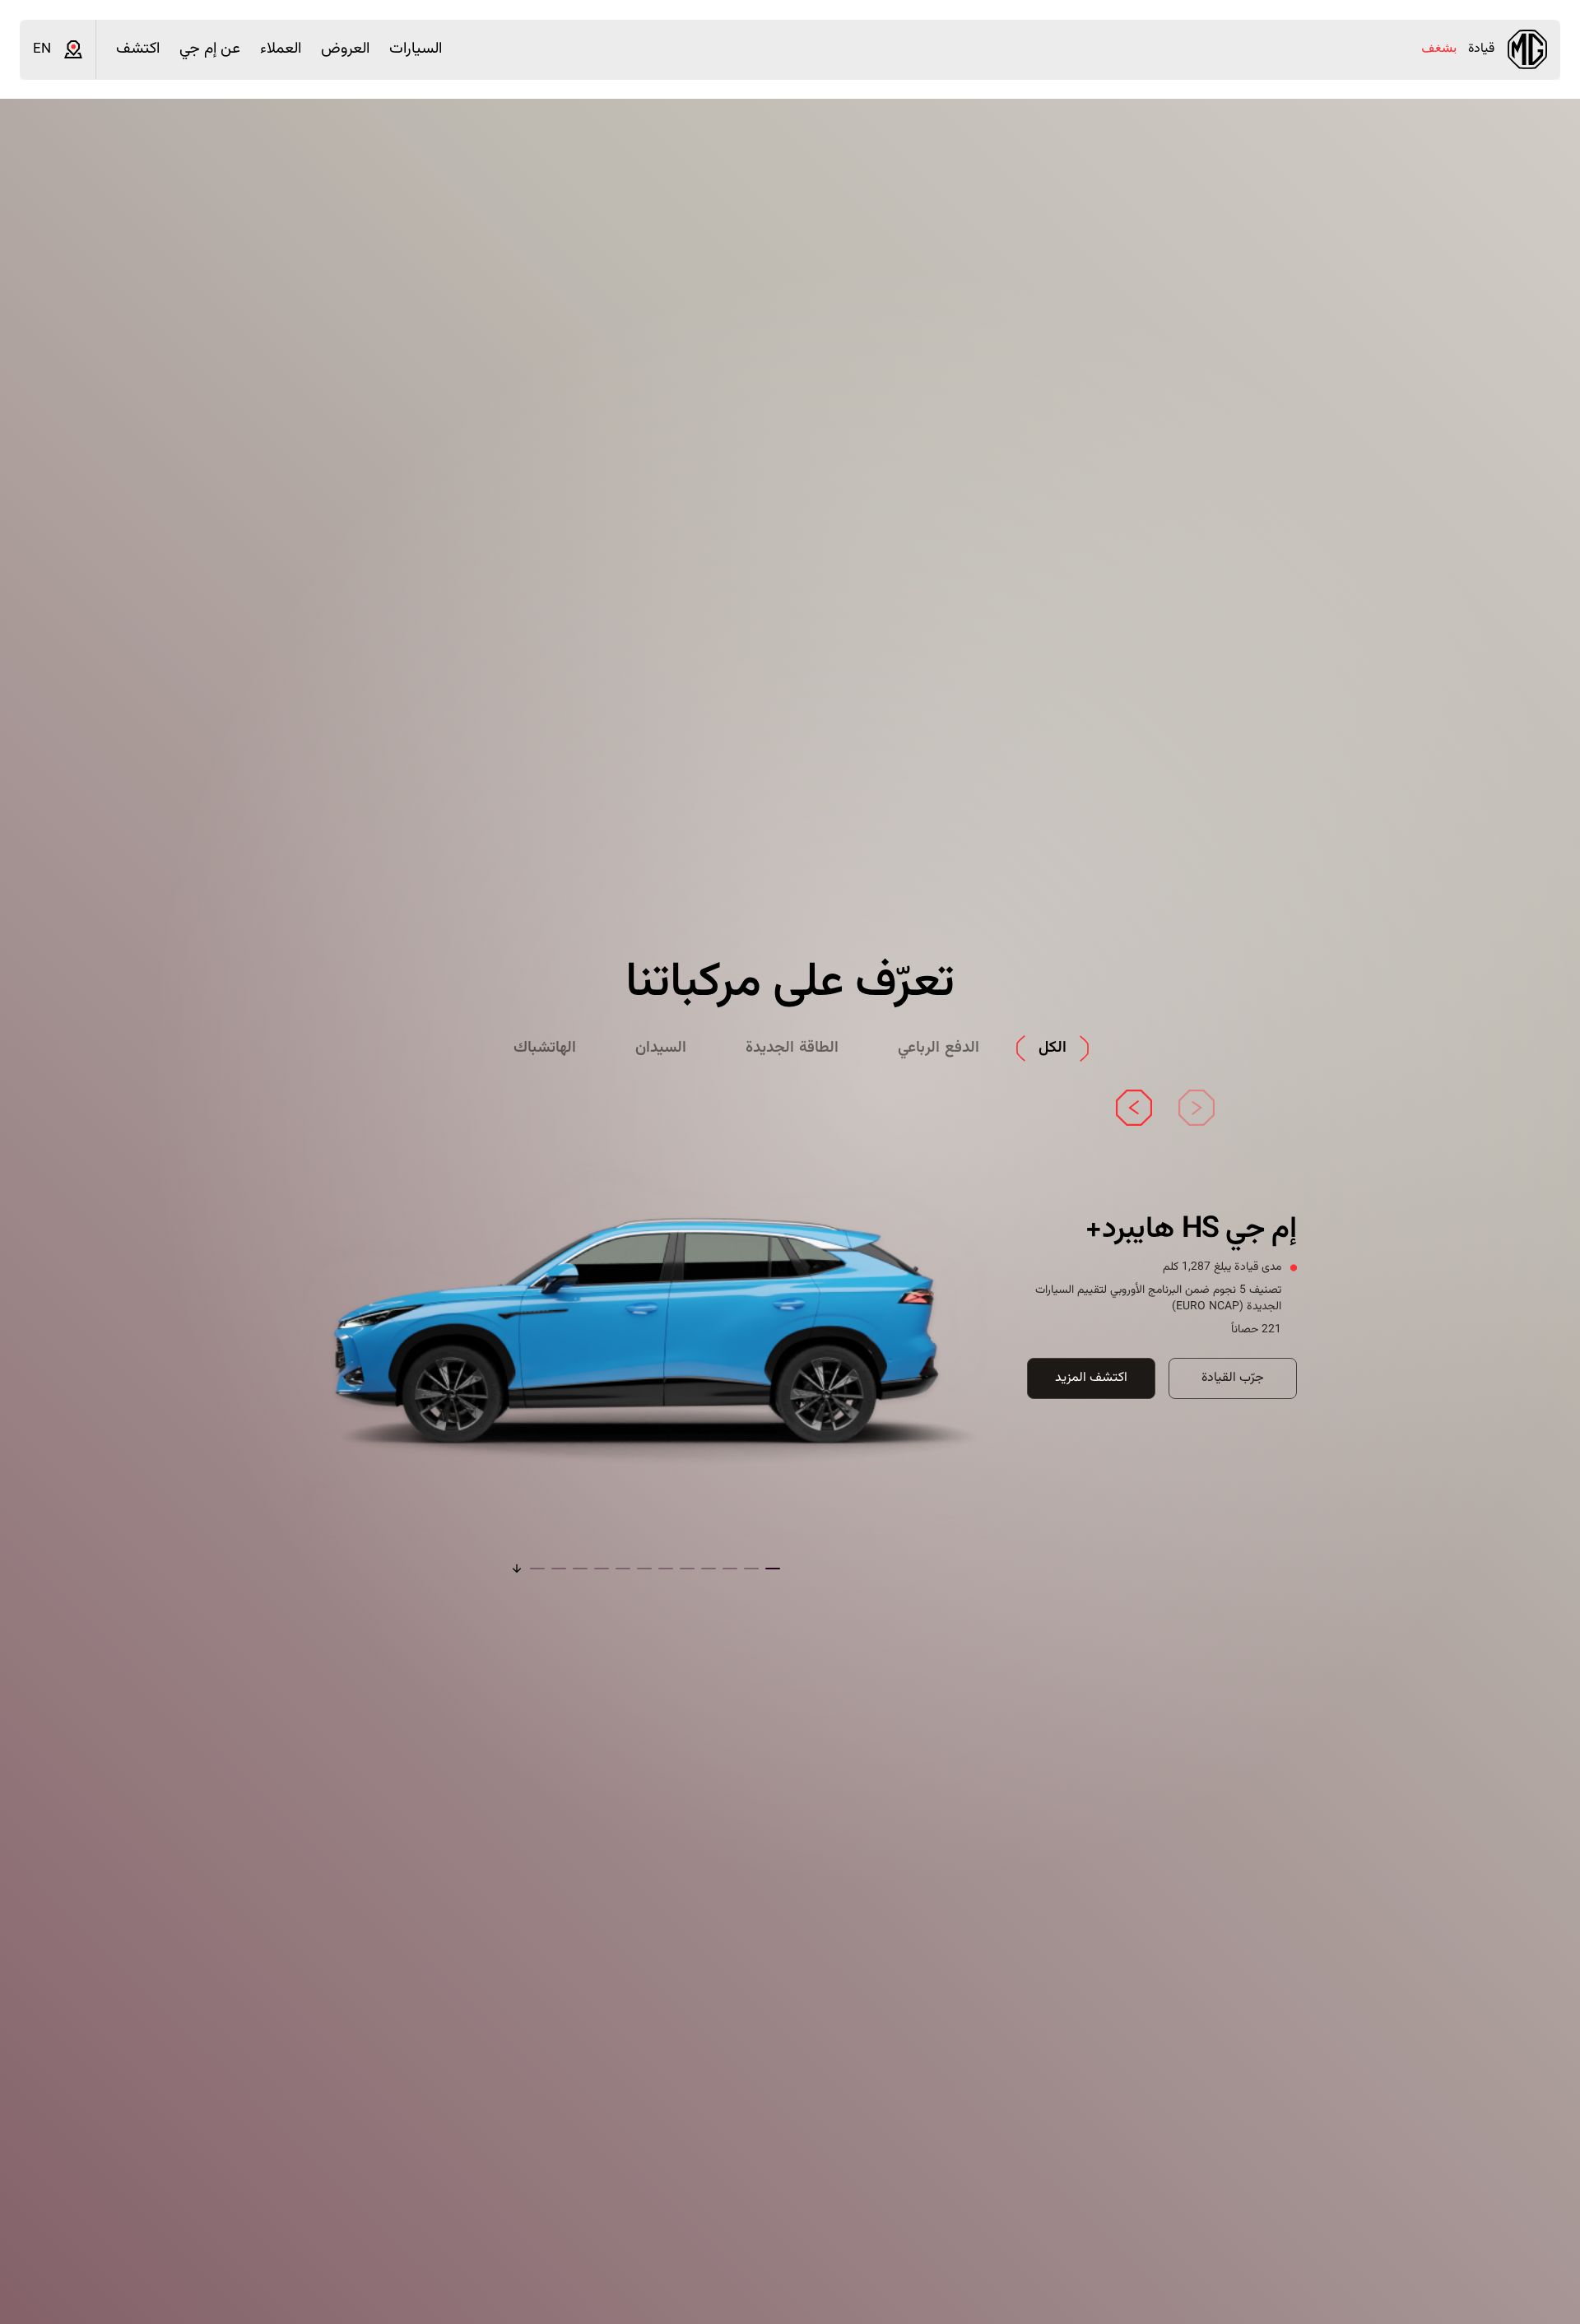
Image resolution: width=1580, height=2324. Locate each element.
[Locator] (73, 49)
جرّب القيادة (1233, 1378)
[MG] (1527, 49)
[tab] (1053, 1049)
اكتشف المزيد (1091, 1378)
